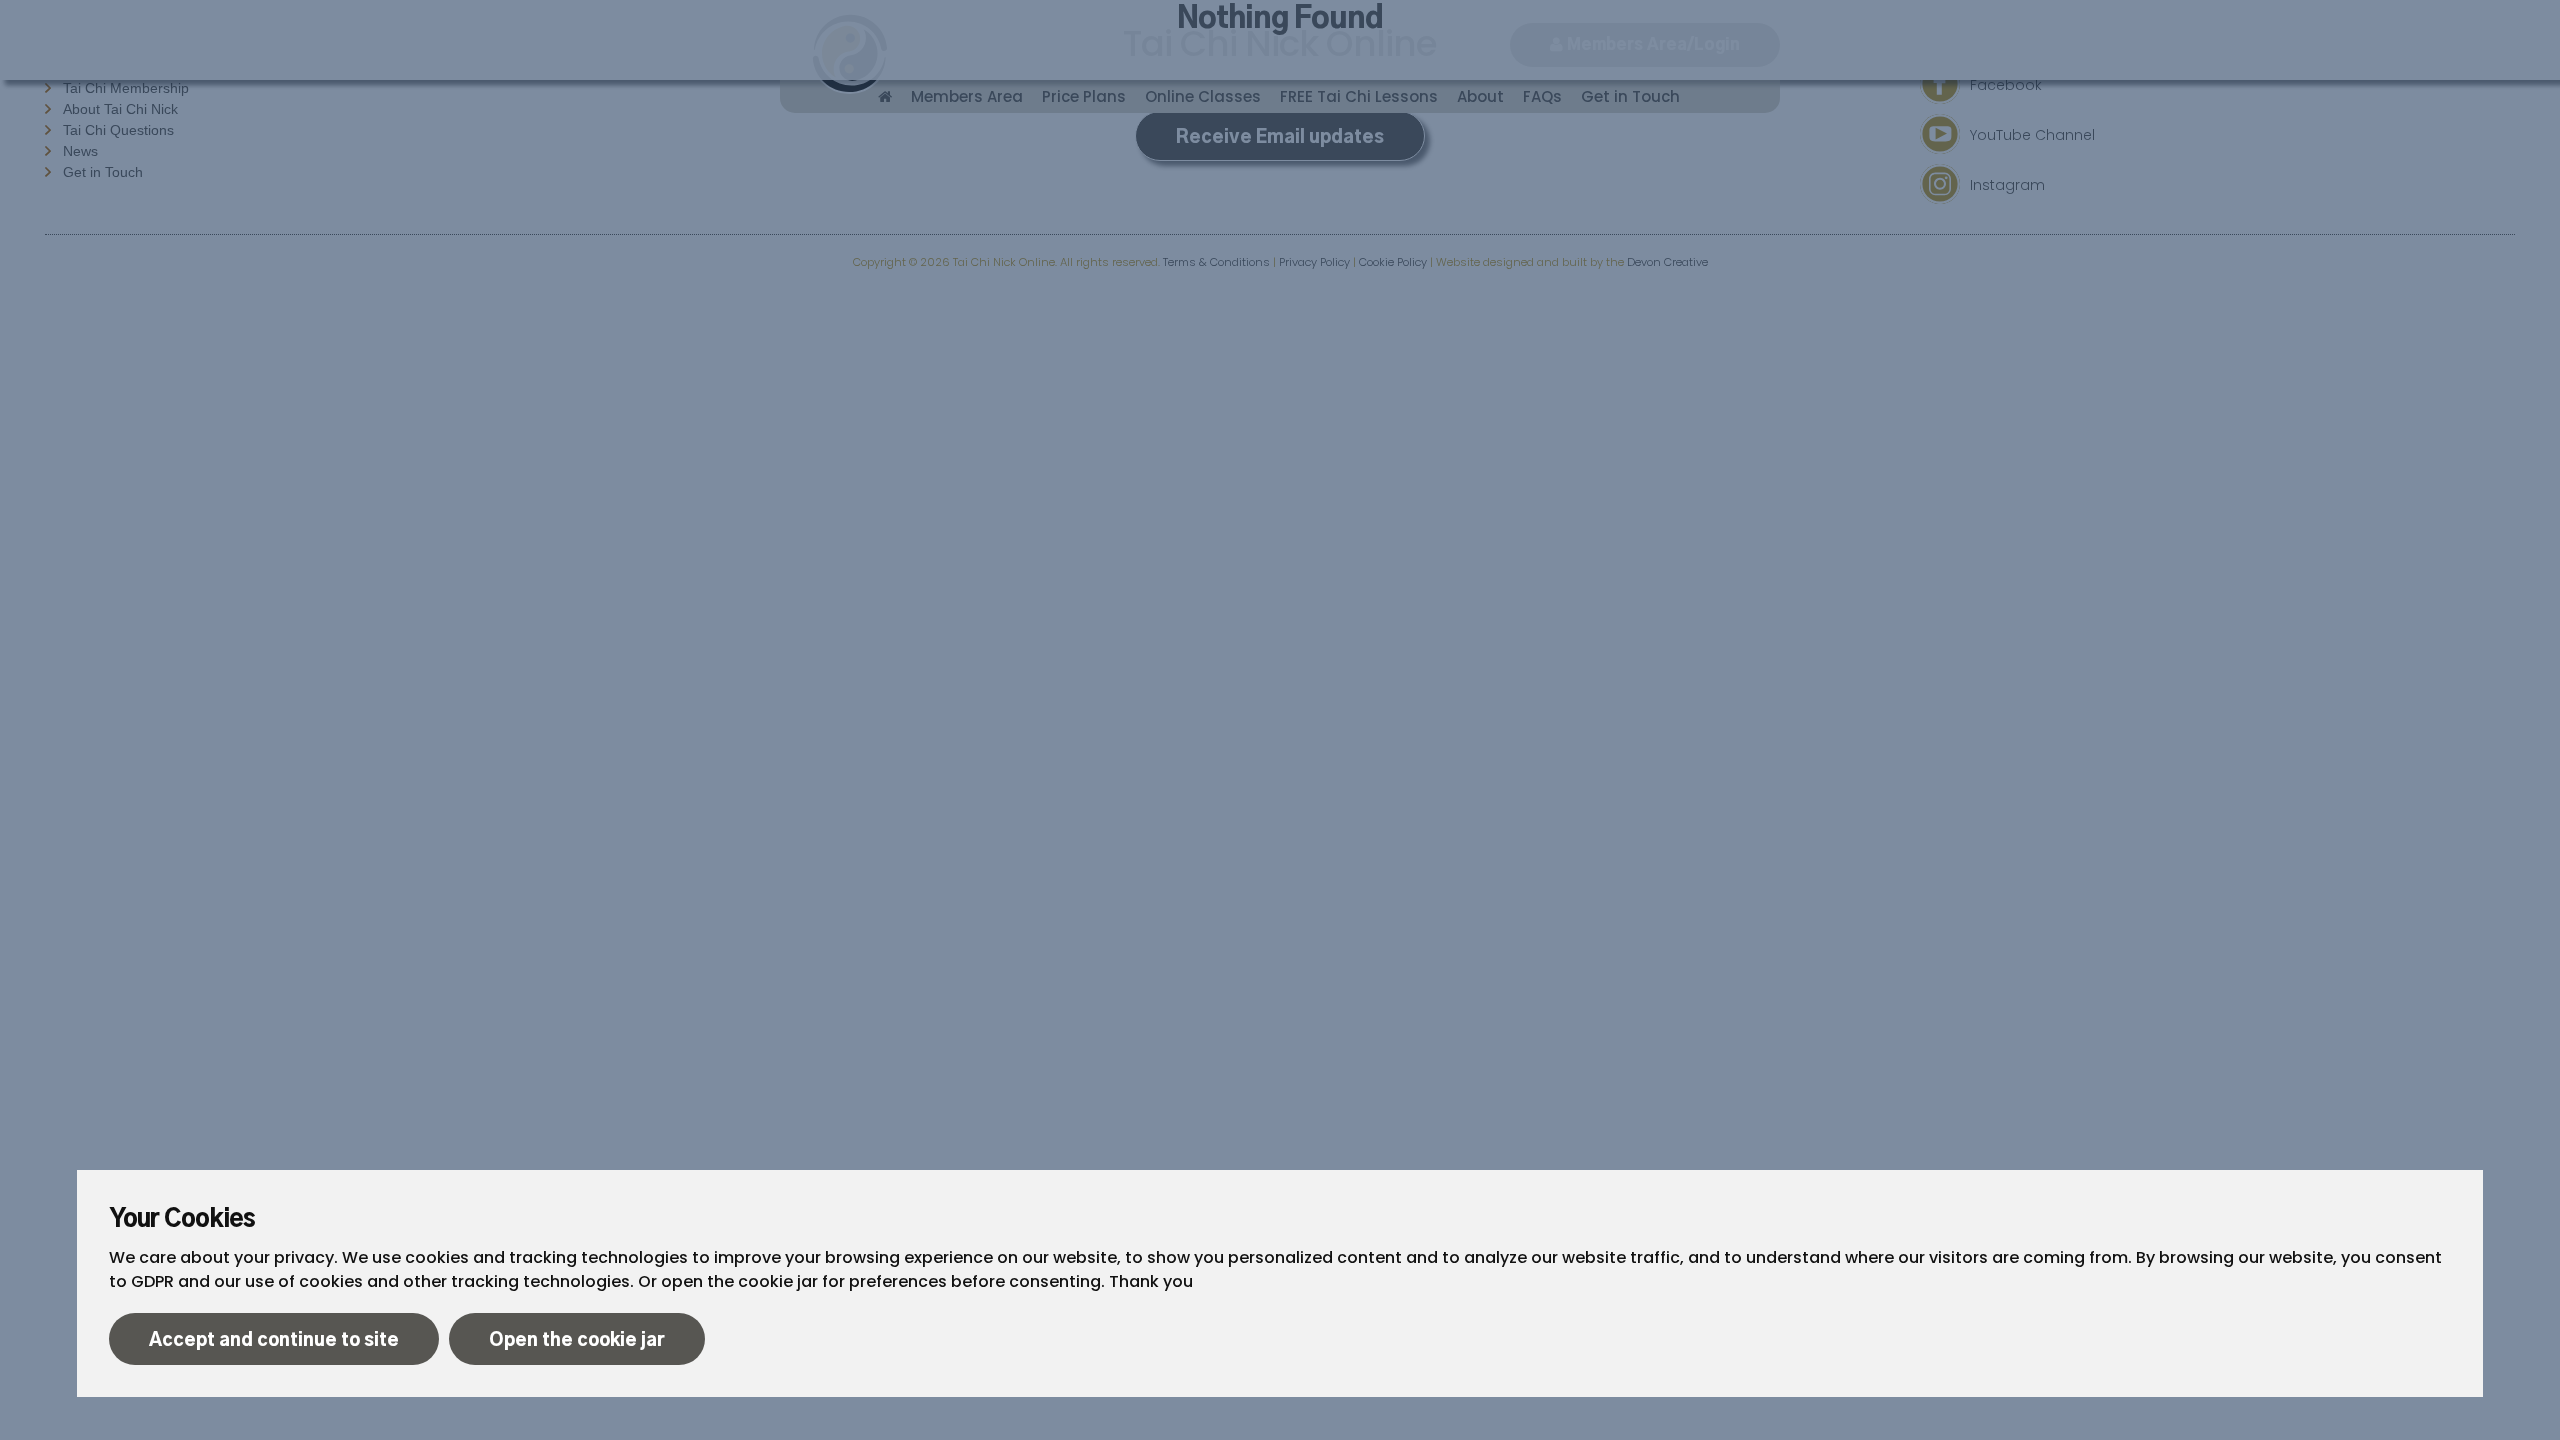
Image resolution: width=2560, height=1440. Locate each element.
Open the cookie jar (577, 1341)
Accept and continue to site (274, 1341)
